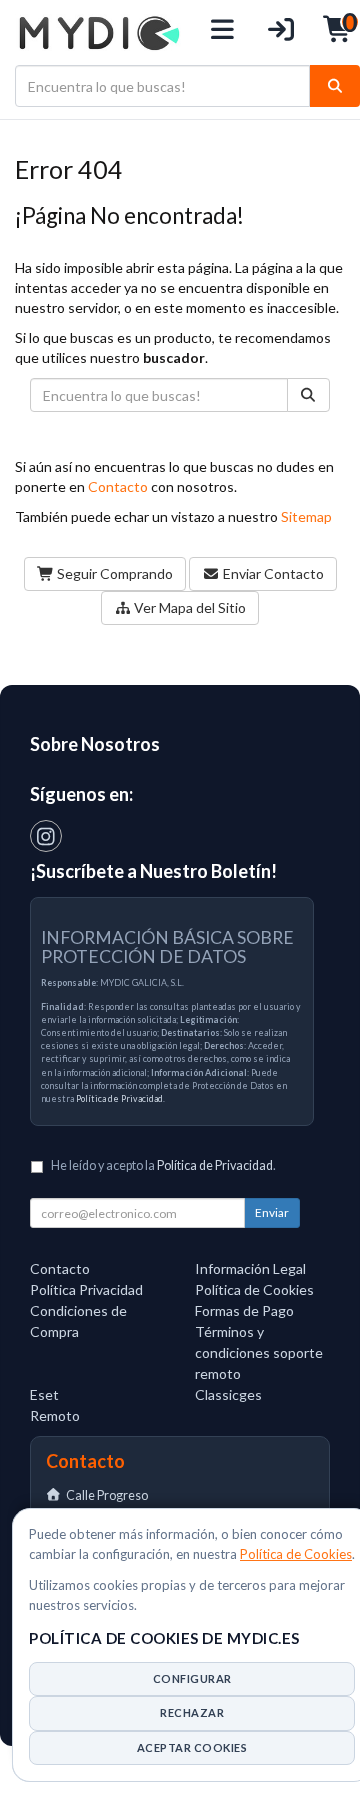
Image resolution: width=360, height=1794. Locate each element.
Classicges (228, 1394)
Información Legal (250, 1268)
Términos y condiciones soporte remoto (259, 1352)
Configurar (192, 1678)
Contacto (118, 486)
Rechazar (192, 1712)
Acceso (281, 32)
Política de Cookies (296, 1554)
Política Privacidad (86, 1289)
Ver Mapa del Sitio (188, 607)
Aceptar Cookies (192, 1747)
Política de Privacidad (119, 1098)
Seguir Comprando (113, 573)
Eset (44, 1394)
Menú (222, 32)
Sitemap (306, 516)
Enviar (272, 1212)
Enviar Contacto (272, 573)
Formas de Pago (244, 1310)
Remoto (55, 1415)
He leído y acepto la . (163, 1165)
